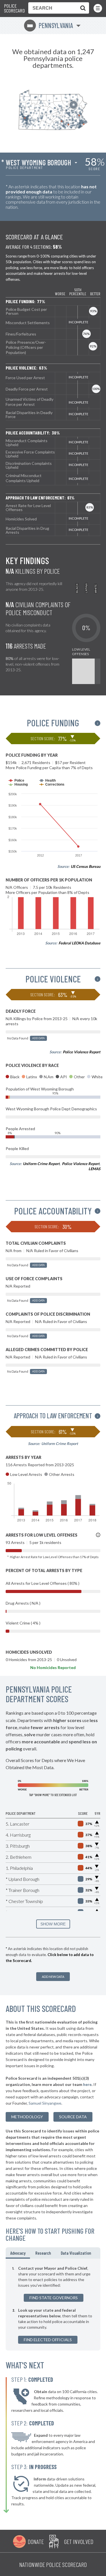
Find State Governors (54, 2298)
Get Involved (79, 2541)
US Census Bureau (86, 866)
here (87, 2084)
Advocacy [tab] (18, 2253)
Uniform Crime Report (41, 1164)
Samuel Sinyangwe (45, 2103)
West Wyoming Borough (38, 163)
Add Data (38, 1038)
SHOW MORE (53, 1924)
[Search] (82, 8)
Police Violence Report (82, 1052)
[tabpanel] (53, 2305)
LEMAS (94, 1169)
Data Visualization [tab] (76, 2253)
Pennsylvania (50, 25)
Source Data (73, 2117)
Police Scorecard (14, 8)
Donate (36, 2541)
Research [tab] (43, 2253)
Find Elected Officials (48, 2340)
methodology (27, 2117)
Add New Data (53, 1977)
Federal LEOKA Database (79, 943)
